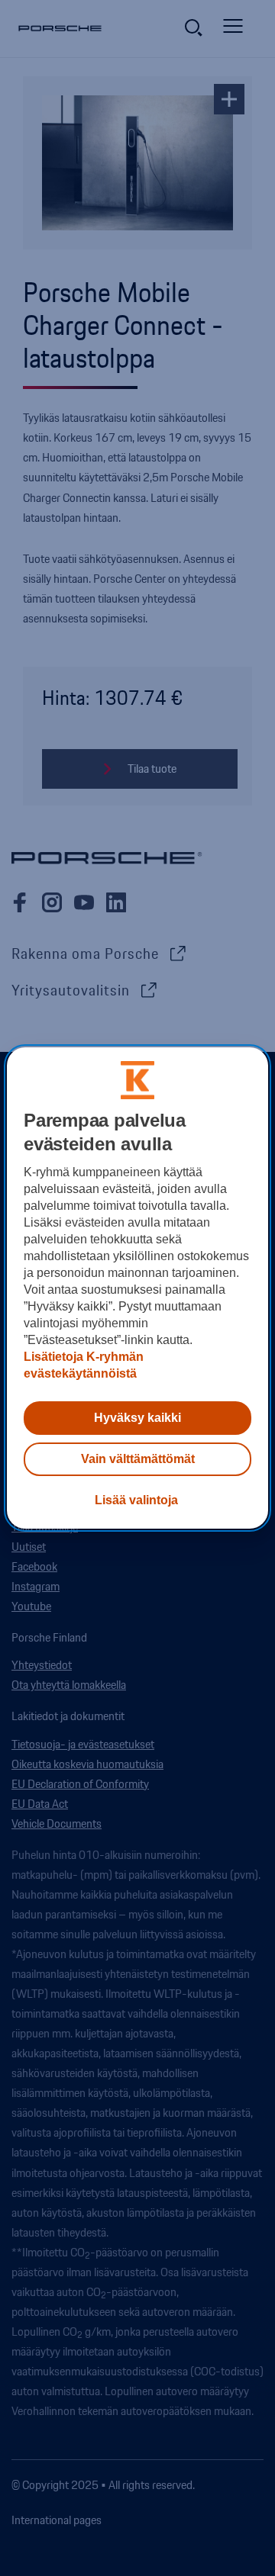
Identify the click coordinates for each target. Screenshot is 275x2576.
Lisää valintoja (136, 1500)
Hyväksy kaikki (137, 1418)
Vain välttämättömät (138, 1459)
